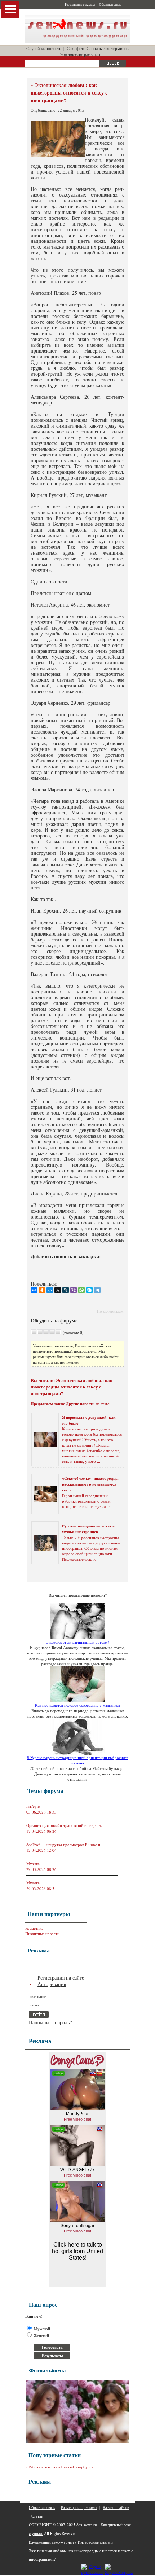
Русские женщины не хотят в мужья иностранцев (88, 1529)
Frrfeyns (33, 1806)
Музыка (33, 1864)
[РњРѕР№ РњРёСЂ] (50, 1290)
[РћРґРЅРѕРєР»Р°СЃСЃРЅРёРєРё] (42, 1290)
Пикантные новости (42, 1934)
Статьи (37, 2516)
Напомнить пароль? (50, 2022)
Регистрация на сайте (61, 1978)
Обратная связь (110, 5)
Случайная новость (44, 48)
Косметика (34, 1928)
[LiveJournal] (66, 1290)
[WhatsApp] (81, 1290)
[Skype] (89, 1290)
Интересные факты (94, 2542)
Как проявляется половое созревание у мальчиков (77, 1705)
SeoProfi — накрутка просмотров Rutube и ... (65, 1844)
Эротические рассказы (80, 54)
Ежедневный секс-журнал (51, 2542)
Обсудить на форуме (54, 1320)
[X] (58, 1290)
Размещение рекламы (80, 5)
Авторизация (52, 1984)
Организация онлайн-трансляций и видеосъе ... (67, 1825)
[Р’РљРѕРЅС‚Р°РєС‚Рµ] (34, 1290)
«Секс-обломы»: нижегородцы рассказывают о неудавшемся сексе (90, 1484)
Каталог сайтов (116, 2507)
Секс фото (76, 48)
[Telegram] (97, 1290)
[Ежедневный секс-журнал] (77, 41)
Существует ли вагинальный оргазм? (77, 1642)
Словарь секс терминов (108, 48)
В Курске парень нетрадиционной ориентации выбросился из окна (77, 1760)
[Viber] (74, 1290)
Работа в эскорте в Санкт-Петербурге (61, 2467)
